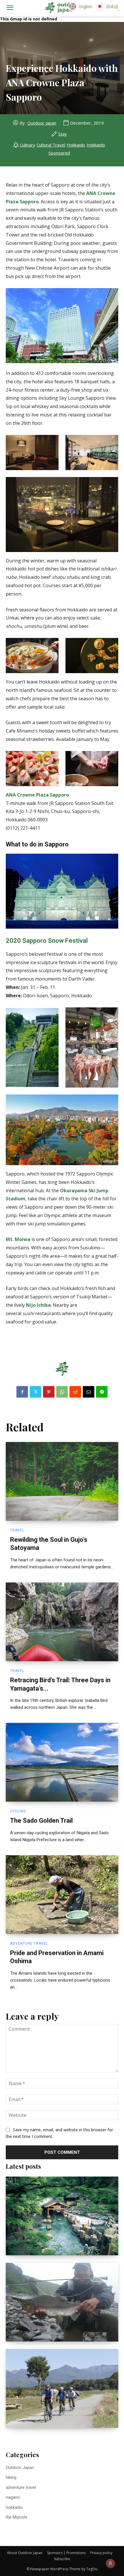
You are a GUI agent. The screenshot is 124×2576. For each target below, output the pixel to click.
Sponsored (59, 153)
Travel (17, 1530)
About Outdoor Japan (25, 2553)
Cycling (18, 1811)
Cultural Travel (51, 145)
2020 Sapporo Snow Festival (47, 941)
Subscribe (62, 2559)
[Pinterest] (49, 1392)
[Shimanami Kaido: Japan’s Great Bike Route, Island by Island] (62, 2388)
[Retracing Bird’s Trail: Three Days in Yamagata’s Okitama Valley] (62, 1622)
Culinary (28, 145)
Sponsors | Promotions (66, 2553)
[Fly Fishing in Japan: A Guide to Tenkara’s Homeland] (62, 2302)
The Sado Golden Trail (41, 1821)
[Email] (89, 1392)
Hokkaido (76, 145)
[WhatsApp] (62, 1392)
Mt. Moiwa (18, 1239)
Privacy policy (101, 2553)
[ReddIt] (75, 1392)
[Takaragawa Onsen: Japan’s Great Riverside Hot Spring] (62, 2216)
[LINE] (102, 1392)
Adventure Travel (29, 1944)
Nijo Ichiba (38, 1305)
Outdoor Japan (42, 123)
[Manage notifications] (110, 2563)
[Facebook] (22, 1392)
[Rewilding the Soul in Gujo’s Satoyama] (62, 1481)
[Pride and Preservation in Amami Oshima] (62, 1895)
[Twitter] (35, 1392)
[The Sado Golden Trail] (62, 1762)
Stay (63, 134)
